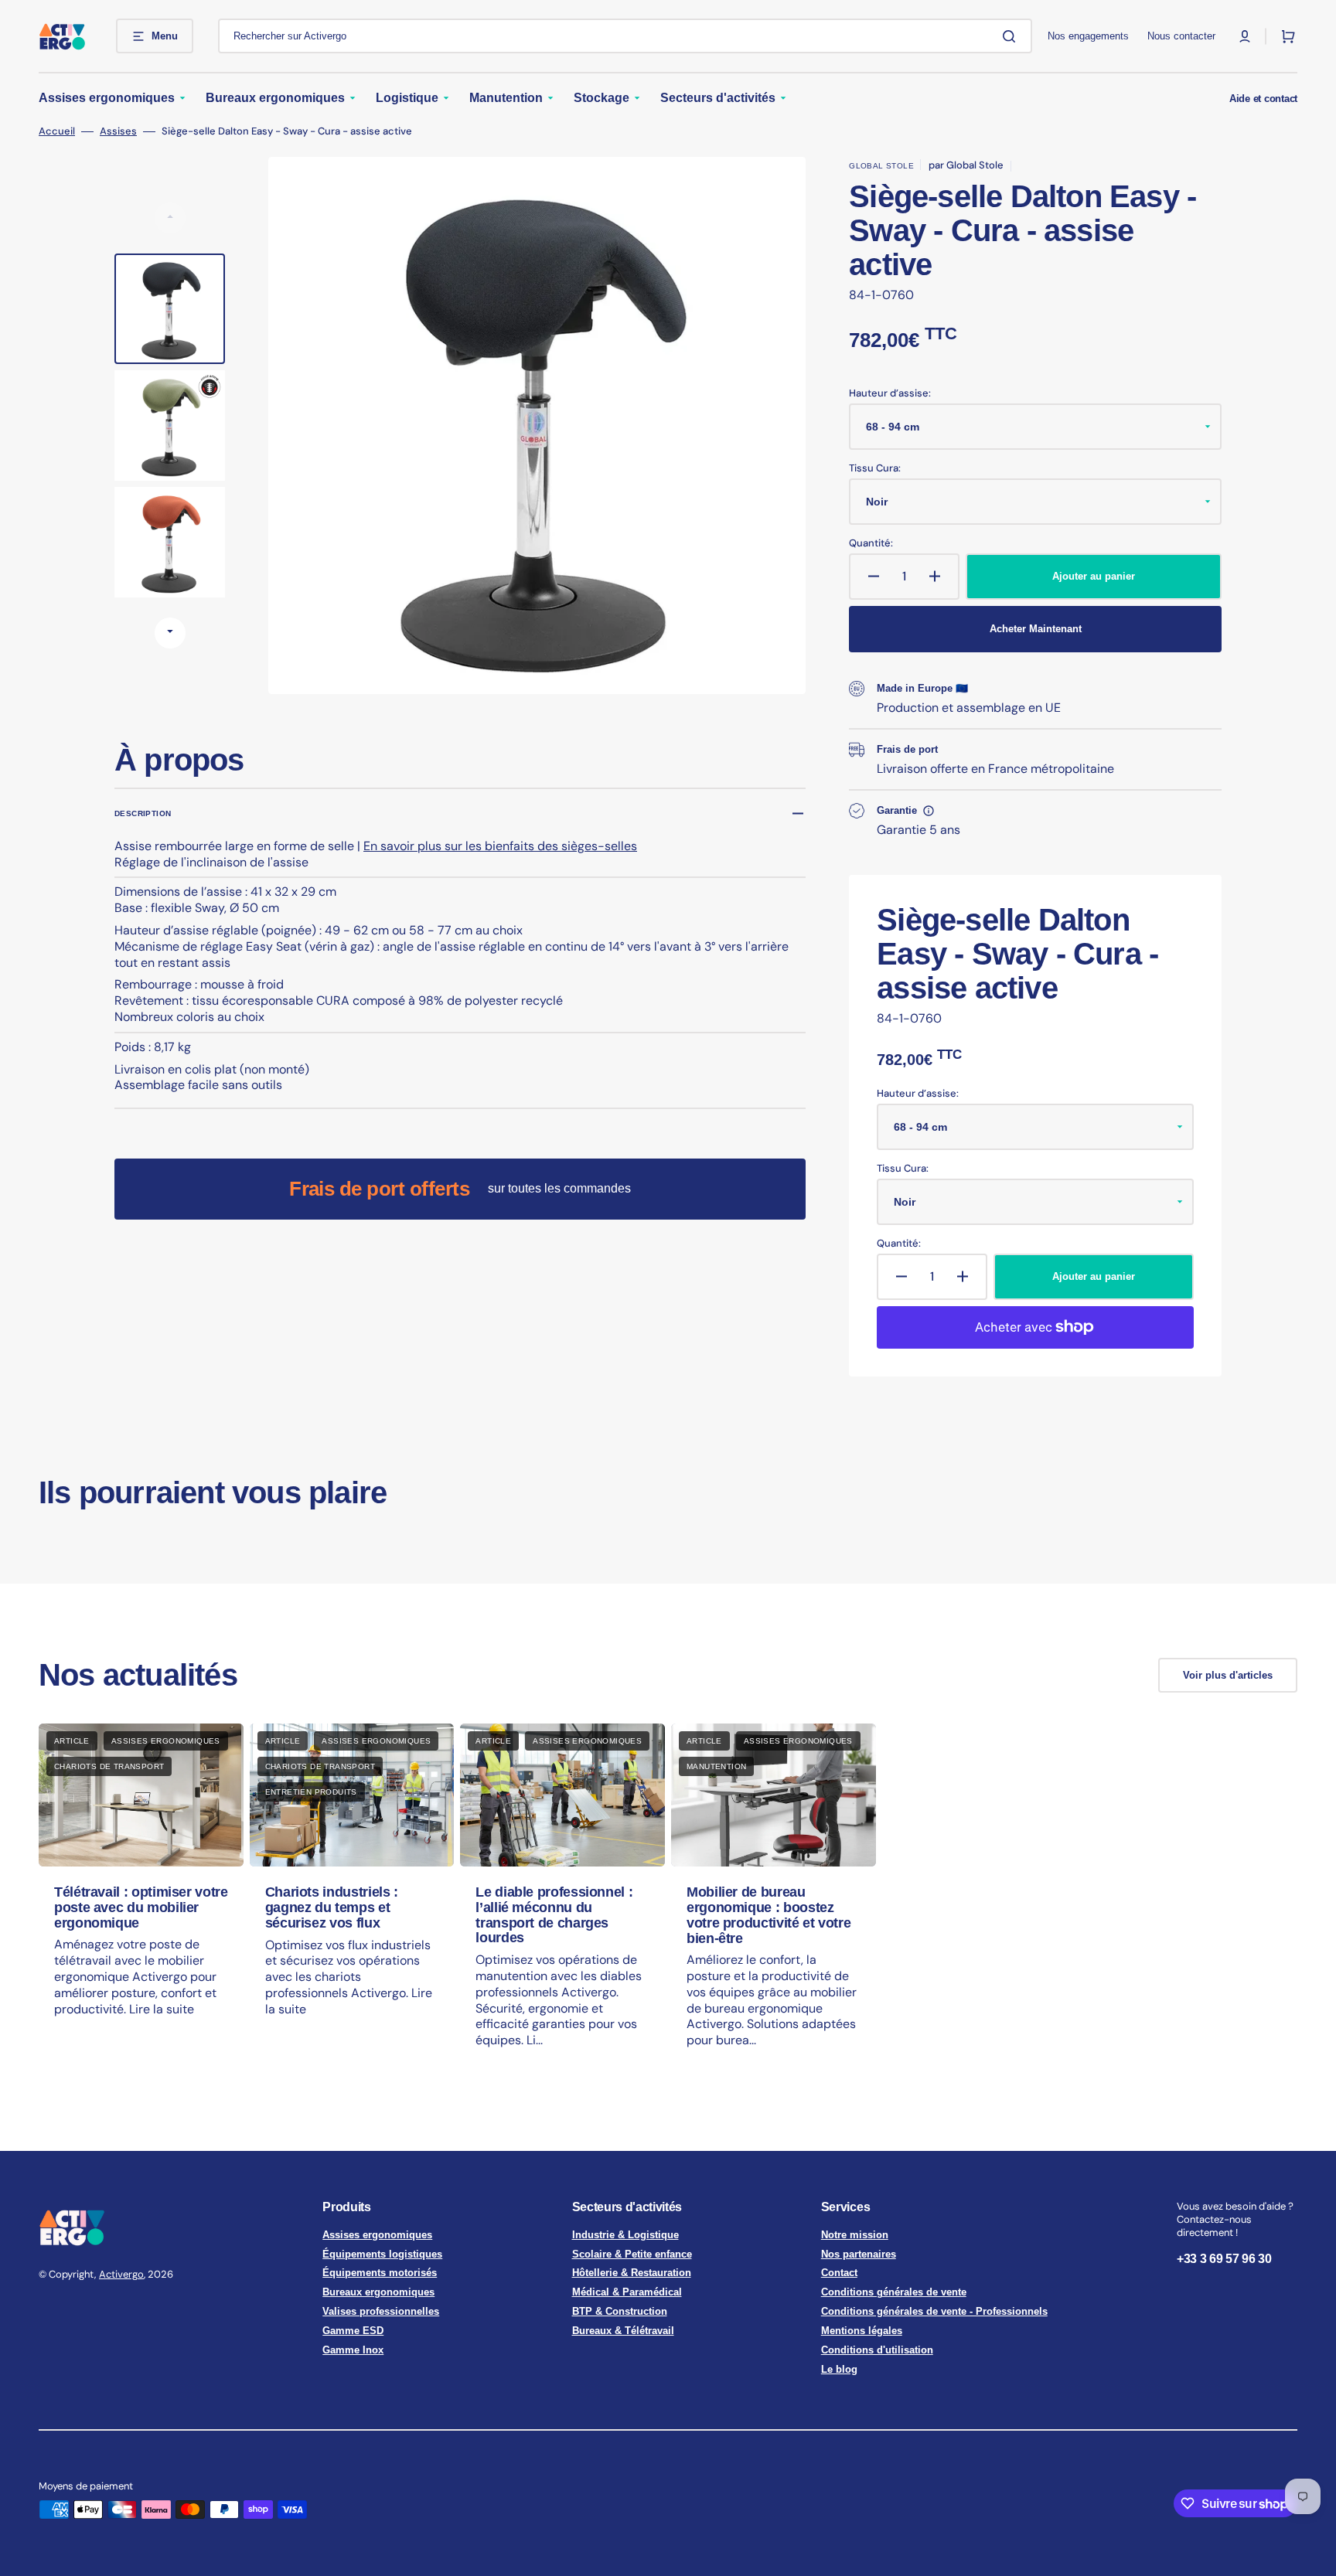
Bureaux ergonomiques (378, 2292)
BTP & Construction (620, 2311)
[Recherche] (1012, 36)
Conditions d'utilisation (877, 2350)
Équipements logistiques (382, 2254)
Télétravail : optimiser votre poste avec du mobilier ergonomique (141, 1907)
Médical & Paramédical (627, 2292)
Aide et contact (1263, 99)
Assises (118, 131)
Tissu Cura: (875, 468)
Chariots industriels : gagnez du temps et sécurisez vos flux (332, 1907)
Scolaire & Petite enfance (632, 2254)
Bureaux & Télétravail (623, 2331)
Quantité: (871, 543)
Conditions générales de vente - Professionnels (934, 2311)
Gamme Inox (353, 2350)
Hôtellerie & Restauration (632, 2273)
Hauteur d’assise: (890, 393)
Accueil (57, 131)
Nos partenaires (859, 2254)
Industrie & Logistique (625, 2235)
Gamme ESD (353, 2331)
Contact (839, 2273)
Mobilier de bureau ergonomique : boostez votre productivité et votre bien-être (769, 1915)
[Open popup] (929, 811)
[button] (1245, 36)
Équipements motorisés (380, 2273)
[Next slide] (170, 633)
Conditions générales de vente (894, 2292)
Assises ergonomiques (377, 2235)
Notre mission (855, 2235)
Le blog (839, 2369)
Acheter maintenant (1036, 629)
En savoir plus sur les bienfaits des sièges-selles (500, 846)
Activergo (121, 2274)
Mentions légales (862, 2331)
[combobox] (625, 36)
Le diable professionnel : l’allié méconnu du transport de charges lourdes (554, 1915)
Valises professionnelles (381, 2311)
